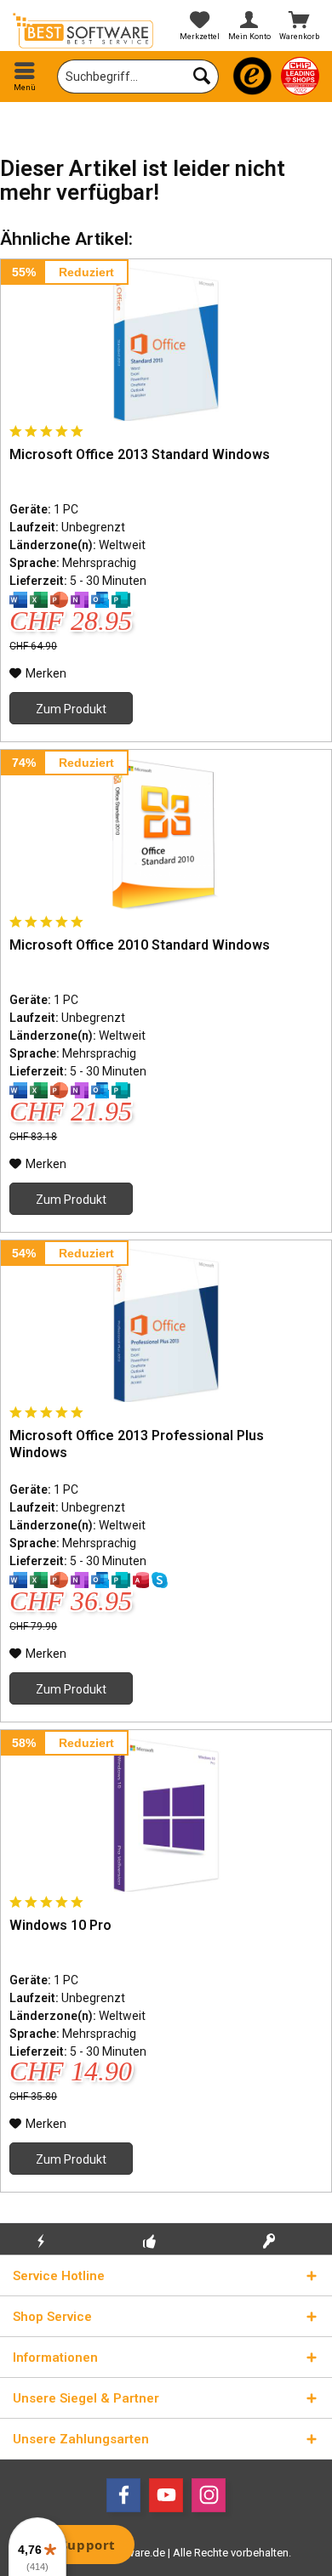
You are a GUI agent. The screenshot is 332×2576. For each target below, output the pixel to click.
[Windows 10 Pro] (166, 1815)
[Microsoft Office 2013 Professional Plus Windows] (166, 1325)
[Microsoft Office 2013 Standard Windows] (166, 344)
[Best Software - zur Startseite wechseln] (83, 31)
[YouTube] (166, 2495)
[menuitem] (25, 77)
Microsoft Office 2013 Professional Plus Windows (137, 1444)
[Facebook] (123, 2495)
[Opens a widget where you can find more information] (76, 2546)
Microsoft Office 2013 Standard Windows (140, 454)
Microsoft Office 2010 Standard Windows (140, 945)
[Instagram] (209, 2495)
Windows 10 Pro (60, 1925)
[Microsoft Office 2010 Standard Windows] (166, 835)
